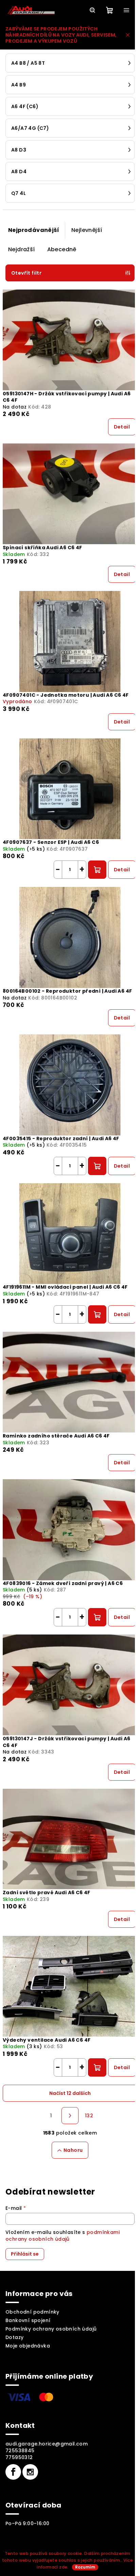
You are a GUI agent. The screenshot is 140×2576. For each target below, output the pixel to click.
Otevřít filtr (26, 273)
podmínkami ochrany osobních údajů (63, 2236)
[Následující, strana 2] (70, 2116)
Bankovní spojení (28, 2320)
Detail (122, 427)
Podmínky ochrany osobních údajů (51, 2329)
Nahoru (73, 2150)
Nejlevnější (87, 230)
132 (89, 2116)
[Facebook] (13, 2472)
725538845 (20, 2451)
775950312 (19, 2457)
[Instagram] (30, 2472)
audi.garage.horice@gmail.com (47, 2444)
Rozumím (85, 2567)
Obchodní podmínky (32, 2312)
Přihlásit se (25, 2254)
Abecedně (62, 249)
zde (63, 2567)
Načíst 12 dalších (70, 2093)
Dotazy (14, 2337)
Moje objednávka (28, 2346)
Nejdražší (22, 249)
